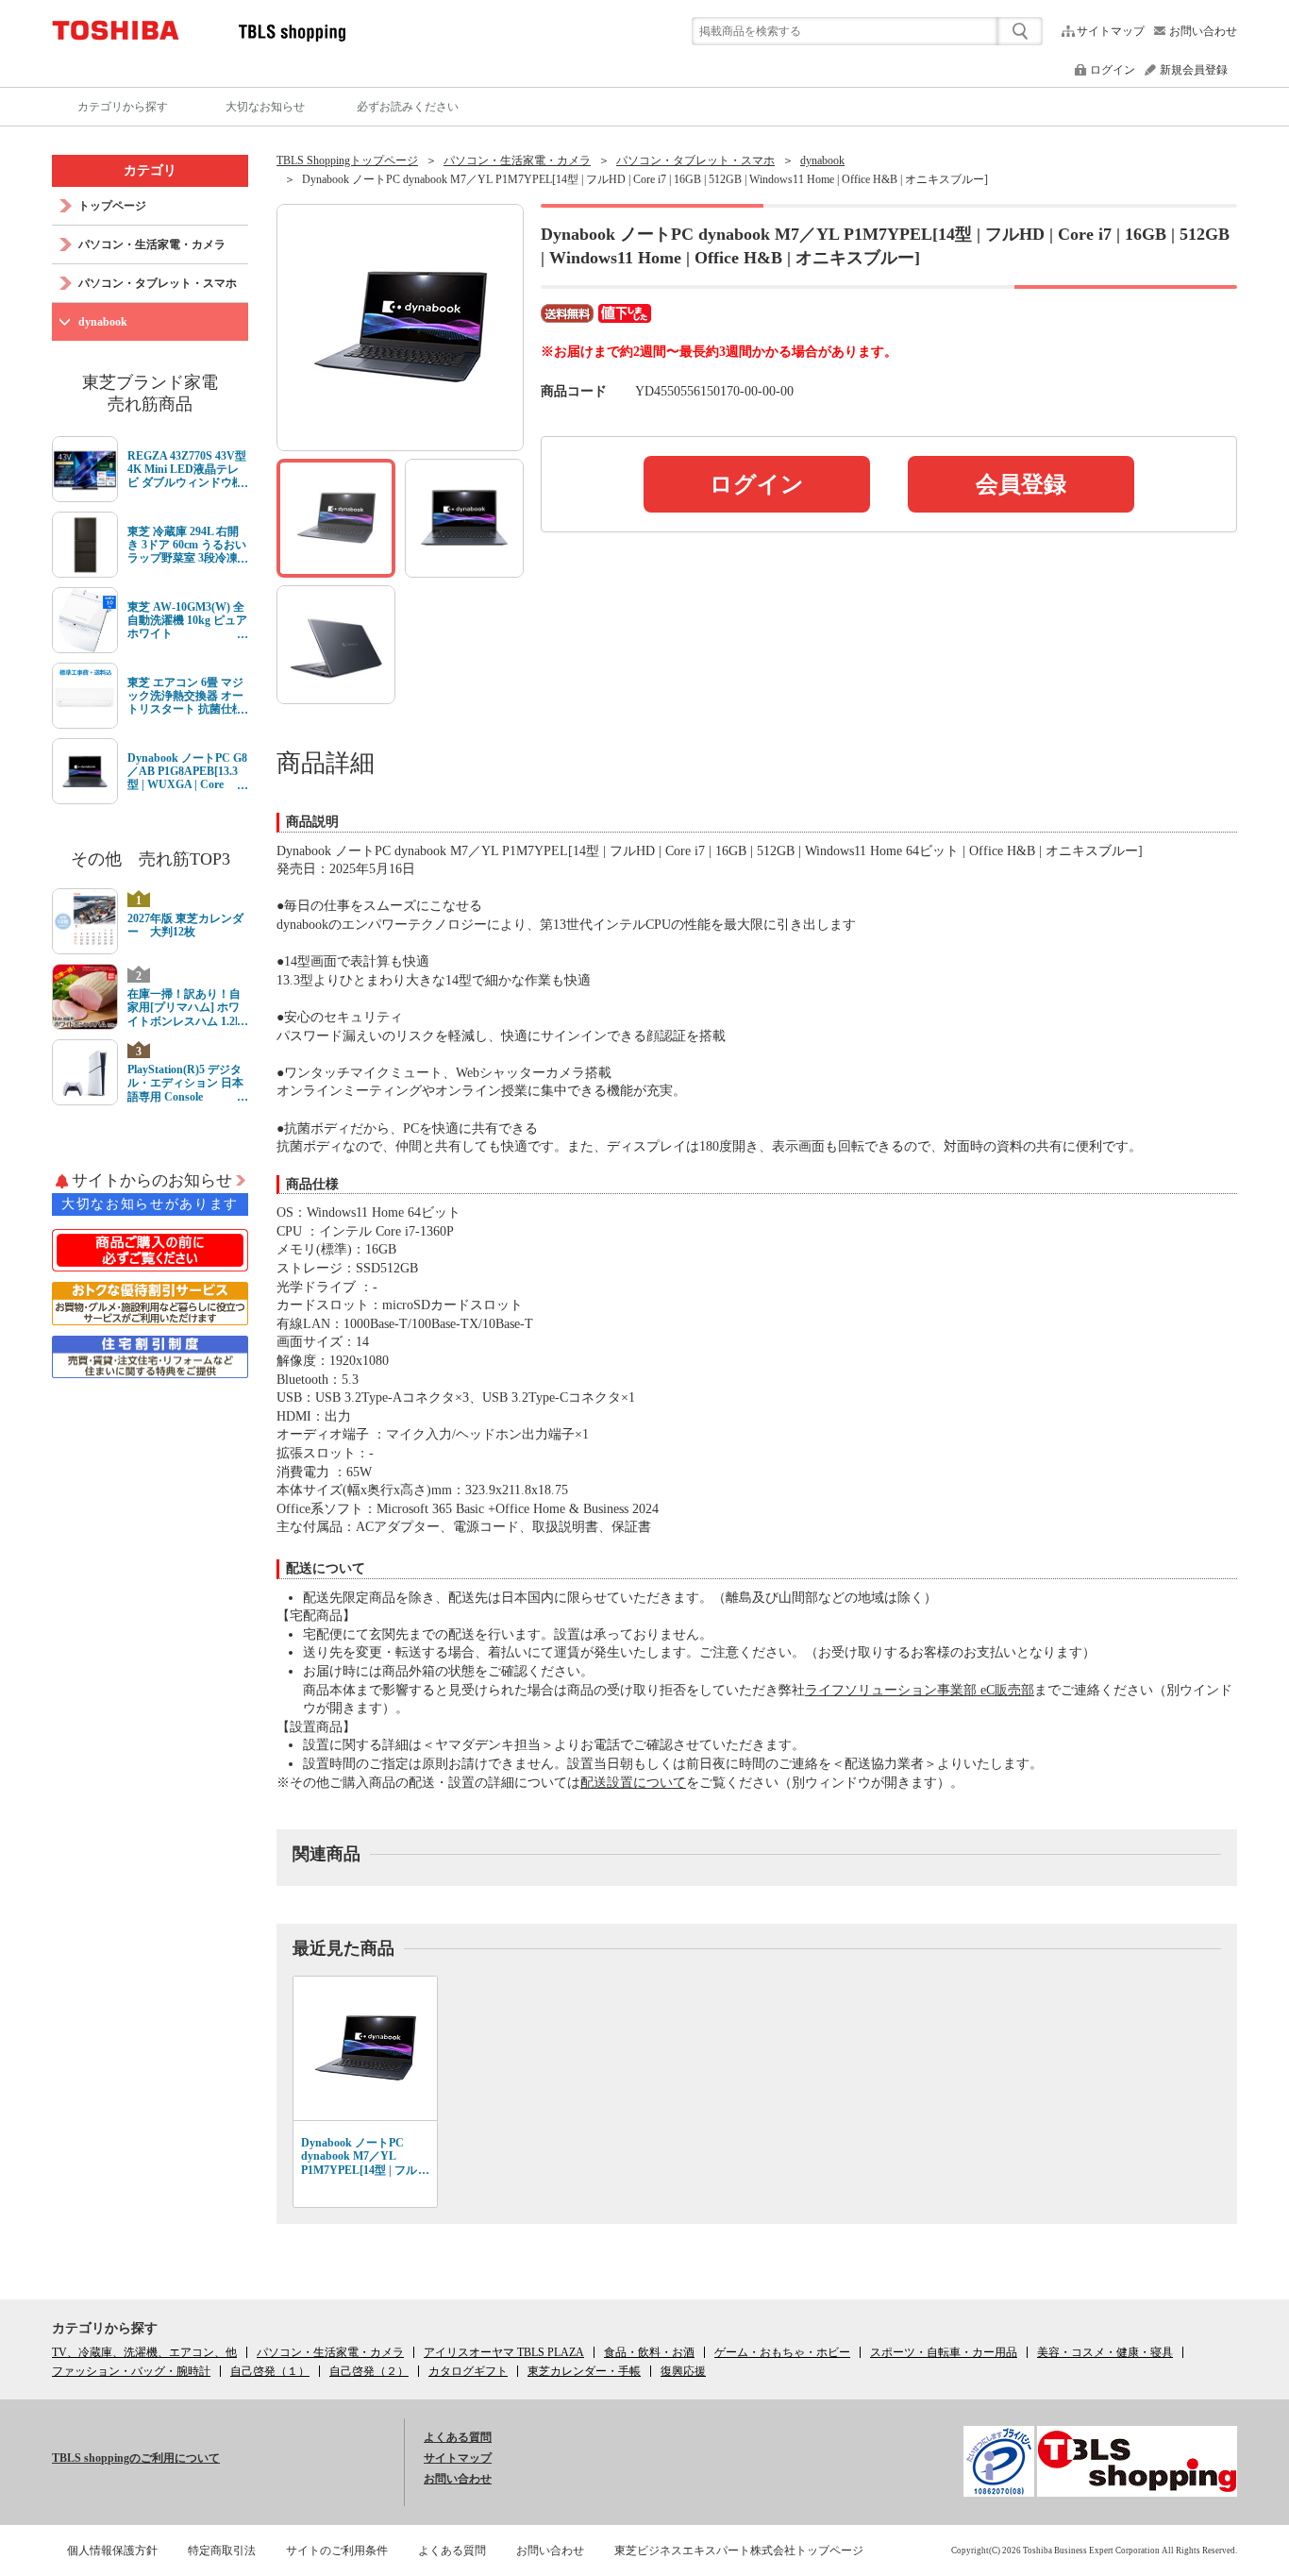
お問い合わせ (1203, 31)
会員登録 (1021, 484)
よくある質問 (458, 2437)
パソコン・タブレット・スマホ (695, 160)
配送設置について (633, 1783)
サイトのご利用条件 (337, 2551)
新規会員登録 (1194, 70)
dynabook (822, 160)
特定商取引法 (222, 2551)
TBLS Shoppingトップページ (347, 160)
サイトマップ (1111, 31)
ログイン (1113, 70)
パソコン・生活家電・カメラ (517, 160)
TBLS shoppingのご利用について (136, 2458)
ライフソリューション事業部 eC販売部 (920, 1690)
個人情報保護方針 (112, 2551)
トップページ (112, 206)
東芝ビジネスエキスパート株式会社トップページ (739, 2551)
